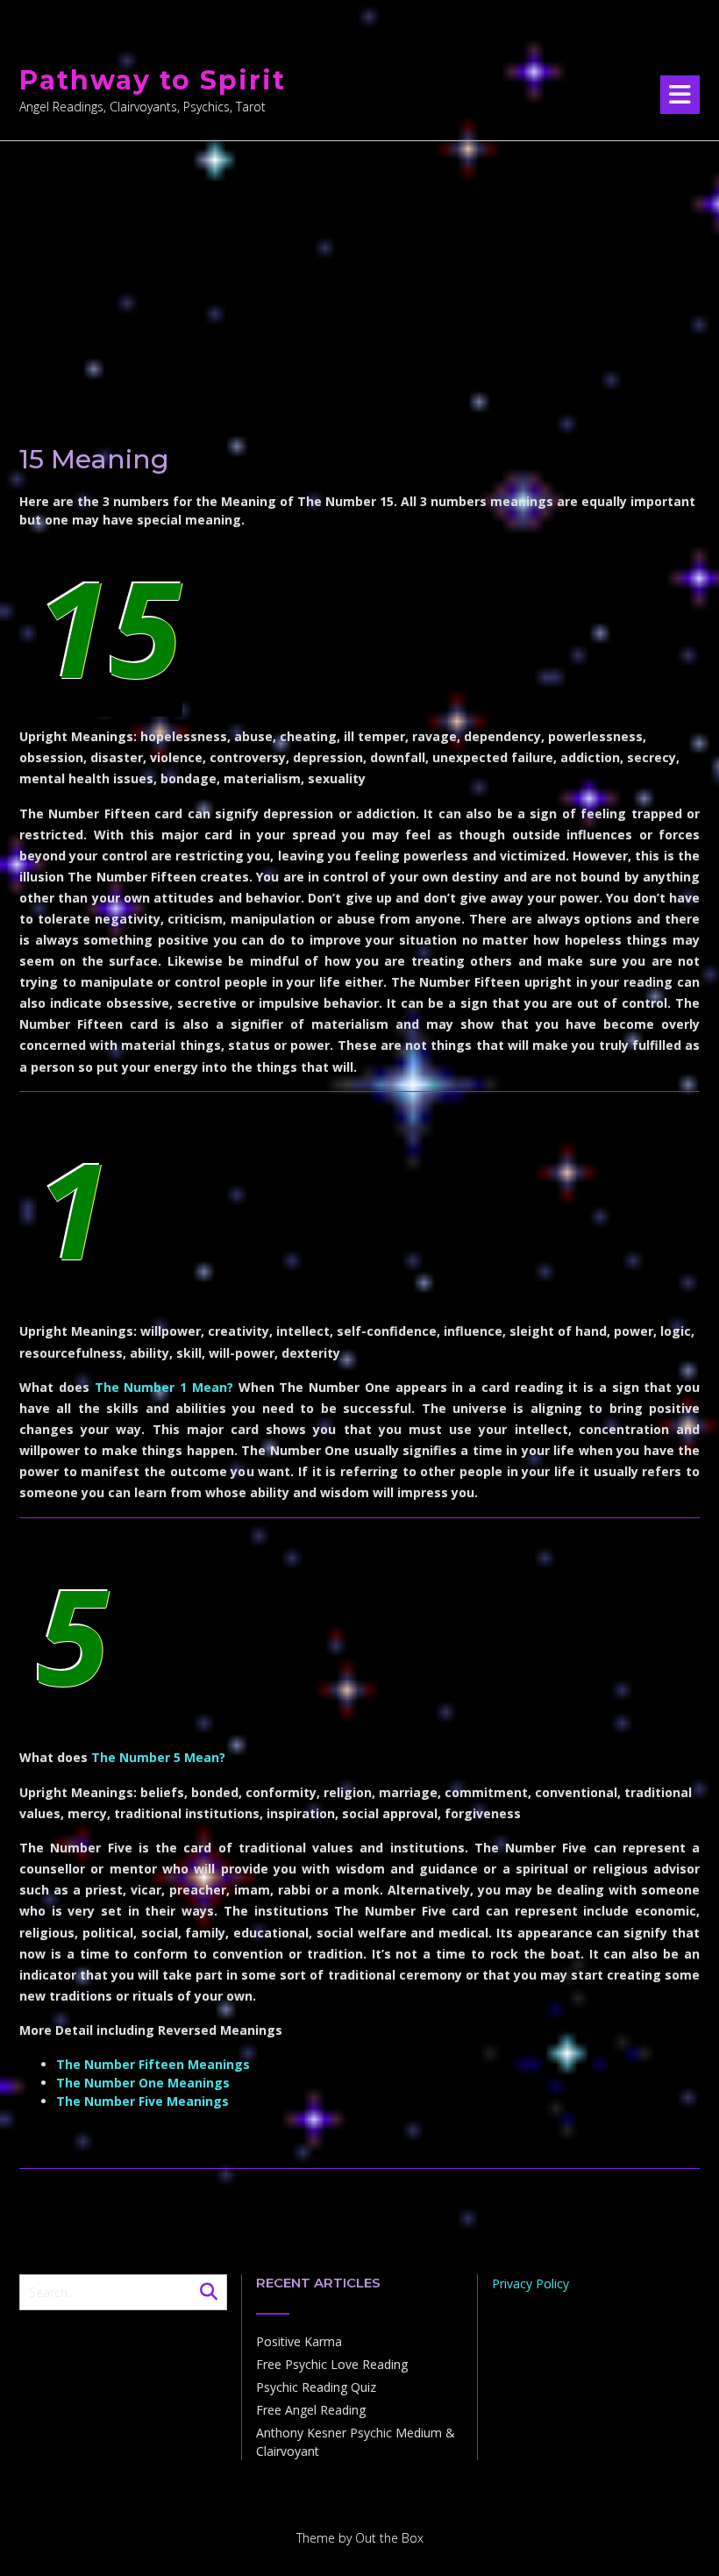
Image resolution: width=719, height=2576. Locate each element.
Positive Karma (299, 2341)
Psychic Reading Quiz (316, 2387)
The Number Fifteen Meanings (153, 2064)
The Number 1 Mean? (164, 1387)
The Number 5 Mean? (158, 1757)
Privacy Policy (530, 2283)
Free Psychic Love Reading (332, 2364)
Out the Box (389, 2538)
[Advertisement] (359, 273)
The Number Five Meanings (142, 2101)
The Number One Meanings (143, 2083)
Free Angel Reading (311, 2410)
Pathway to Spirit (153, 80)
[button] (680, 95)
